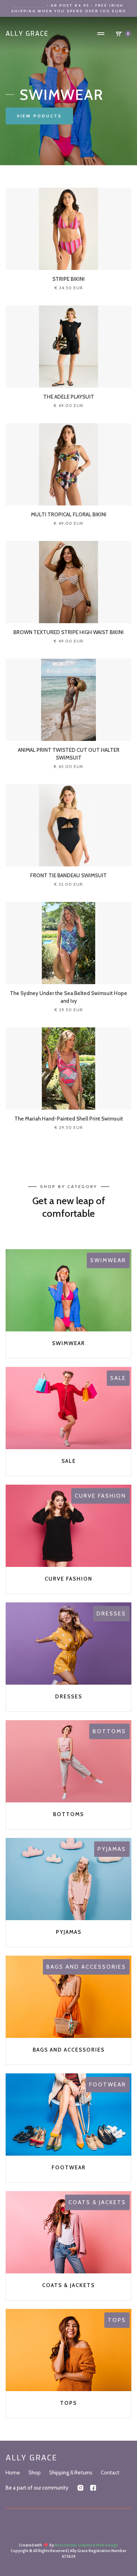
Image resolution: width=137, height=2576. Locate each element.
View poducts (39, 116)
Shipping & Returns (71, 2473)
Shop (35, 2473)
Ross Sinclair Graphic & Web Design (86, 2545)
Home (13, 2473)
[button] (101, 34)
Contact (110, 2473)
